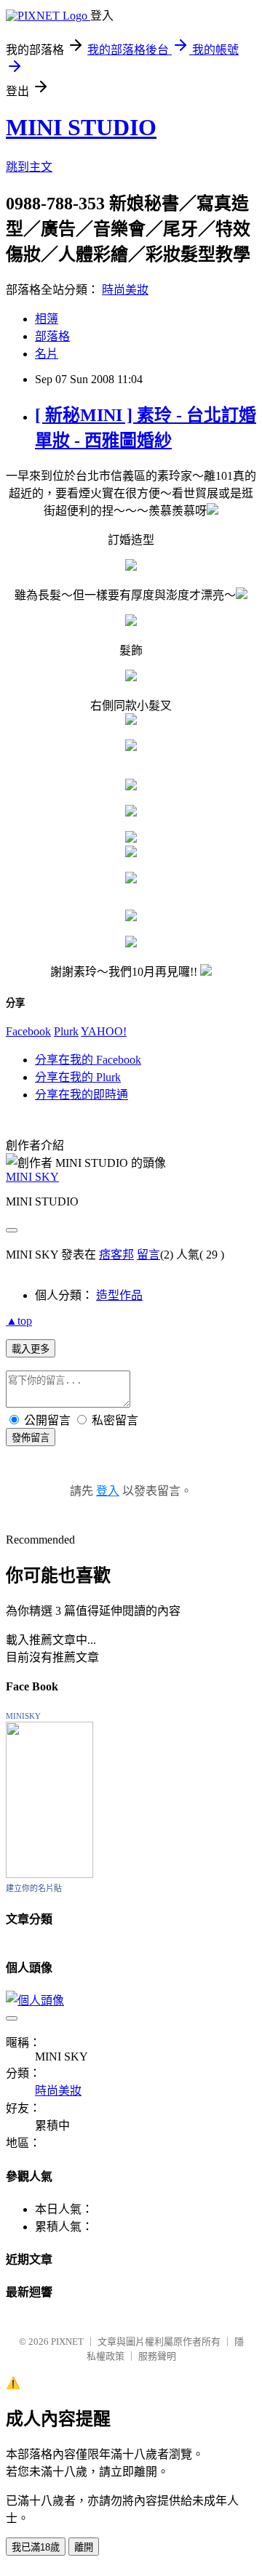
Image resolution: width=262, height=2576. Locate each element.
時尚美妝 (125, 290)
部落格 (52, 336)
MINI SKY (32, 1177)
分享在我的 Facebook (88, 1060)
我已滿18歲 (36, 2547)
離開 (84, 2547)
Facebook (28, 1031)
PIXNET (67, 2342)
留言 (148, 1255)
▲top (19, 1321)
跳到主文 (29, 167)
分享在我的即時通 (82, 1095)
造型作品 (119, 1295)
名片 (47, 354)
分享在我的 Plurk (78, 1077)
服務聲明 (157, 2356)
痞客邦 (116, 1255)
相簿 (47, 319)
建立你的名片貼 (34, 1888)
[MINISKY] (49, 1874)
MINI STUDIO (81, 127)
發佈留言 (31, 1438)
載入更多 (31, 1349)
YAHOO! (104, 1031)
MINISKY (23, 1716)
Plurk (66, 1031)
